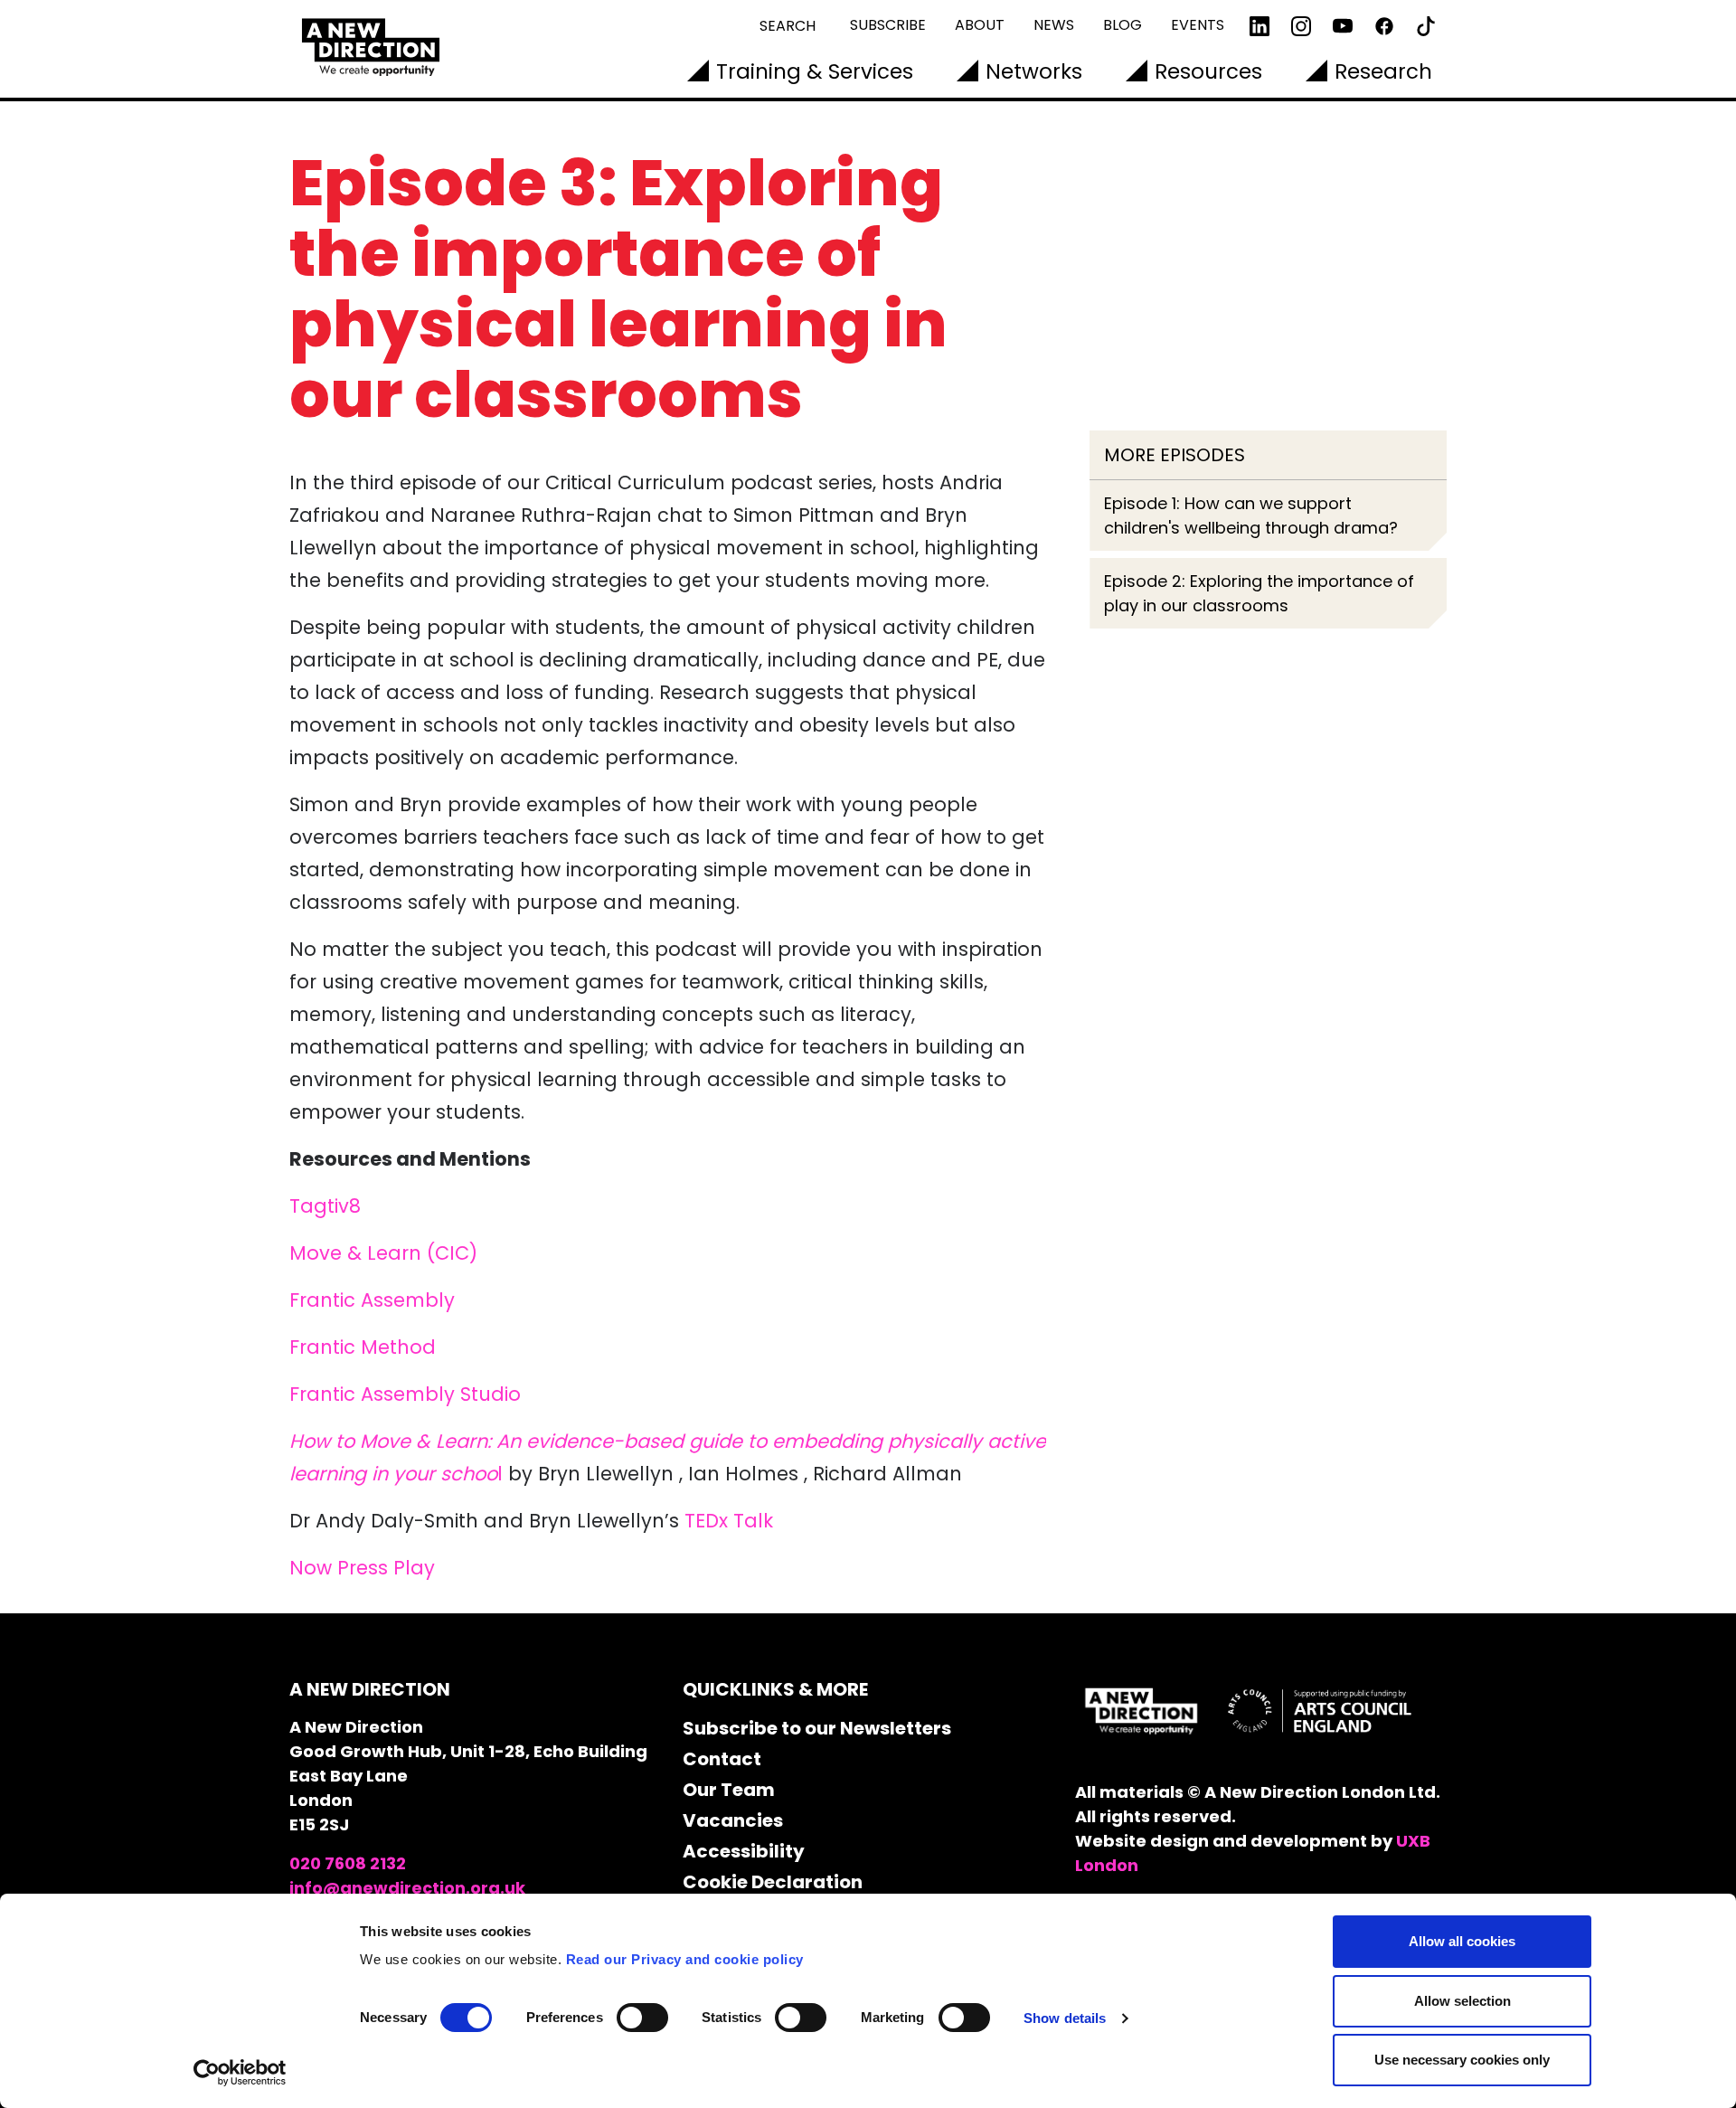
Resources (1208, 71)
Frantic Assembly (372, 1300)
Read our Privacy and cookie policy (685, 1959)
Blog (1123, 25)
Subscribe (888, 25)
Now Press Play (362, 1568)
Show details (1065, 2018)
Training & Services (815, 71)
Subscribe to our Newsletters (817, 1728)
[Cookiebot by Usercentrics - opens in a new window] (240, 2073)
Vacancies (733, 1820)
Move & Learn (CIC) (383, 1253)
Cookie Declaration (773, 1882)
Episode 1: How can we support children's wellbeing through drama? (1251, 515)
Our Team (729, 1790)
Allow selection (1462, 2001)
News (1054, 25)
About (980, 25)
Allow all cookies (1462, 1941)
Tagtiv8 (325, 1206)
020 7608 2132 (348, 1863)
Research (1383, 71)
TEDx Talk (729, 1521)
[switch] (642, 2018)
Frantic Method (363, 1347)
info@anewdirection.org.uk (407, 1888)
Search (788, 26)
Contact (722, 1759)
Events (1198, 25)
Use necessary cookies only (1462, 2060)
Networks (1034, 71)
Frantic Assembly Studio (405, 1394)
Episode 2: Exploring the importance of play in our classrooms (1259, 593)
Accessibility (744, 1851)
